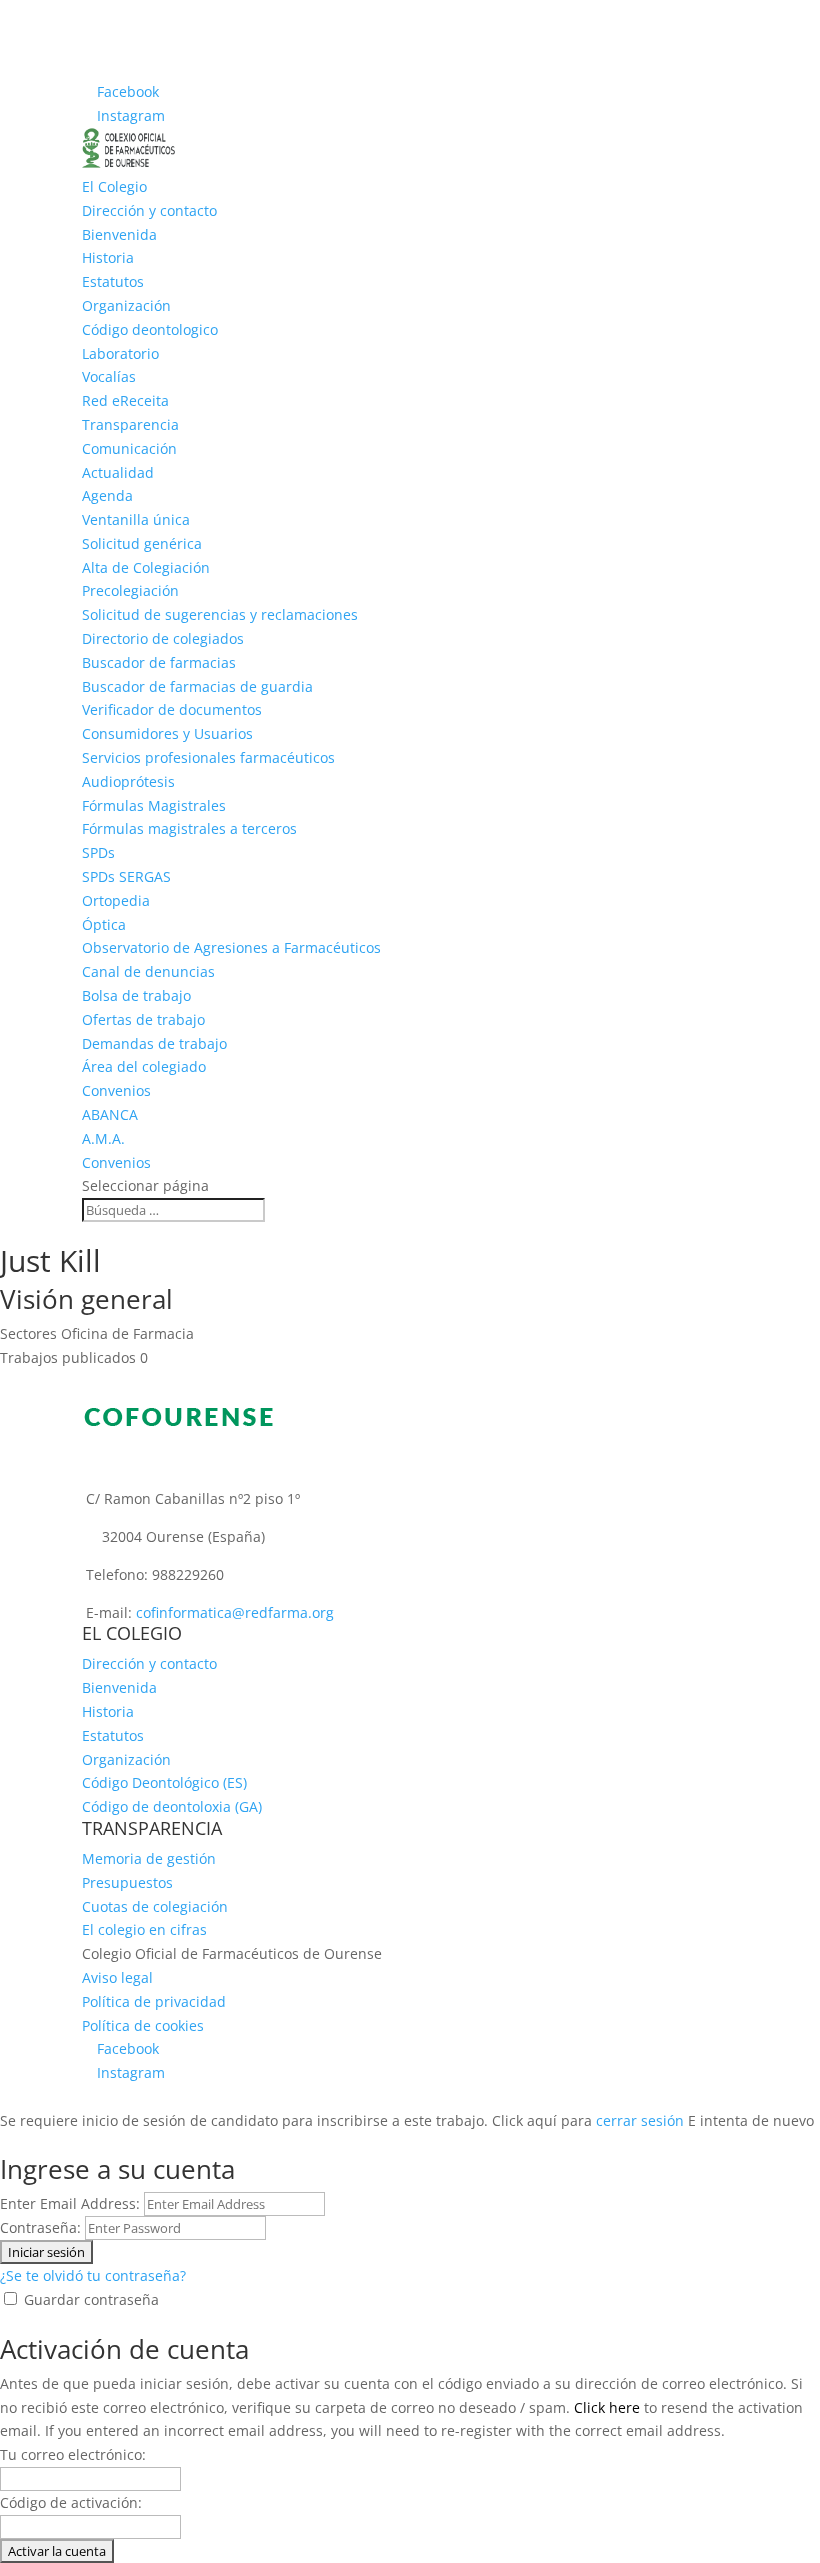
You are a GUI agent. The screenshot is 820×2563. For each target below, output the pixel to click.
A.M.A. (103, 1138)
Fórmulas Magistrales (154, 805)
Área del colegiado (144, 1066)
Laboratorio (120, 353)
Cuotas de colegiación (155, 1906)
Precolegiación (130, 590)
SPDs (98, 852)
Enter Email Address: (70, 2203)
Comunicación (129, 448)
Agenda (107, 495)
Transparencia (130, 424)
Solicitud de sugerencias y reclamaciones (220, 614)
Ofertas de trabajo (143, 1019)
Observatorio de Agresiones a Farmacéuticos (231, 947)
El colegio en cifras (144, 1929)
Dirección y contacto (149, 210)
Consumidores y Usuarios (167, 733)
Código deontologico (150, 329)
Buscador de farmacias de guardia (197, 686)
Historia (108, 257)
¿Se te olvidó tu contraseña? (93, 2275)
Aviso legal (117, 1977)
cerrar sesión (640, 2120)
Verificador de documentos (172, 709)
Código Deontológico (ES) (164, 1782)
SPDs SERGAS (126, 876)
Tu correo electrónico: (73, 2454)
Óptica (104, 924)
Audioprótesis (128, 781)
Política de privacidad (154, 2001)
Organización (126, 305)
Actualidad (118, 472)
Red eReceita (125, 400)
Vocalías (109, 376)
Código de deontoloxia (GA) (172, 1806)
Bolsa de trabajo (136, 995)
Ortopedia (116, 900)
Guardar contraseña (91, 2299)
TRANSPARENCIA (152, 1828)
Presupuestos (127, 1882)
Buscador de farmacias (159, 662)
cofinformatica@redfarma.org (235, 1612)
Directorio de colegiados (163, 638)
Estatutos (113, 281)
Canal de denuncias (148, 971)
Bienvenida (119, 234)
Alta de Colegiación (146, 567)
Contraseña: (40, 2227)
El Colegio (114, 186)
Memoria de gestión (149, 1858)
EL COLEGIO (132, 1633)
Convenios (116, 1162)
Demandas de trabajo (154, 1043)
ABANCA (110, 1114)
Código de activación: (71, 2502)
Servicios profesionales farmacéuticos (208, 757)
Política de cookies (143, 2025)
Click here (607, 2407)
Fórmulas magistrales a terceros (189, 828)
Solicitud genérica (142, 543)
